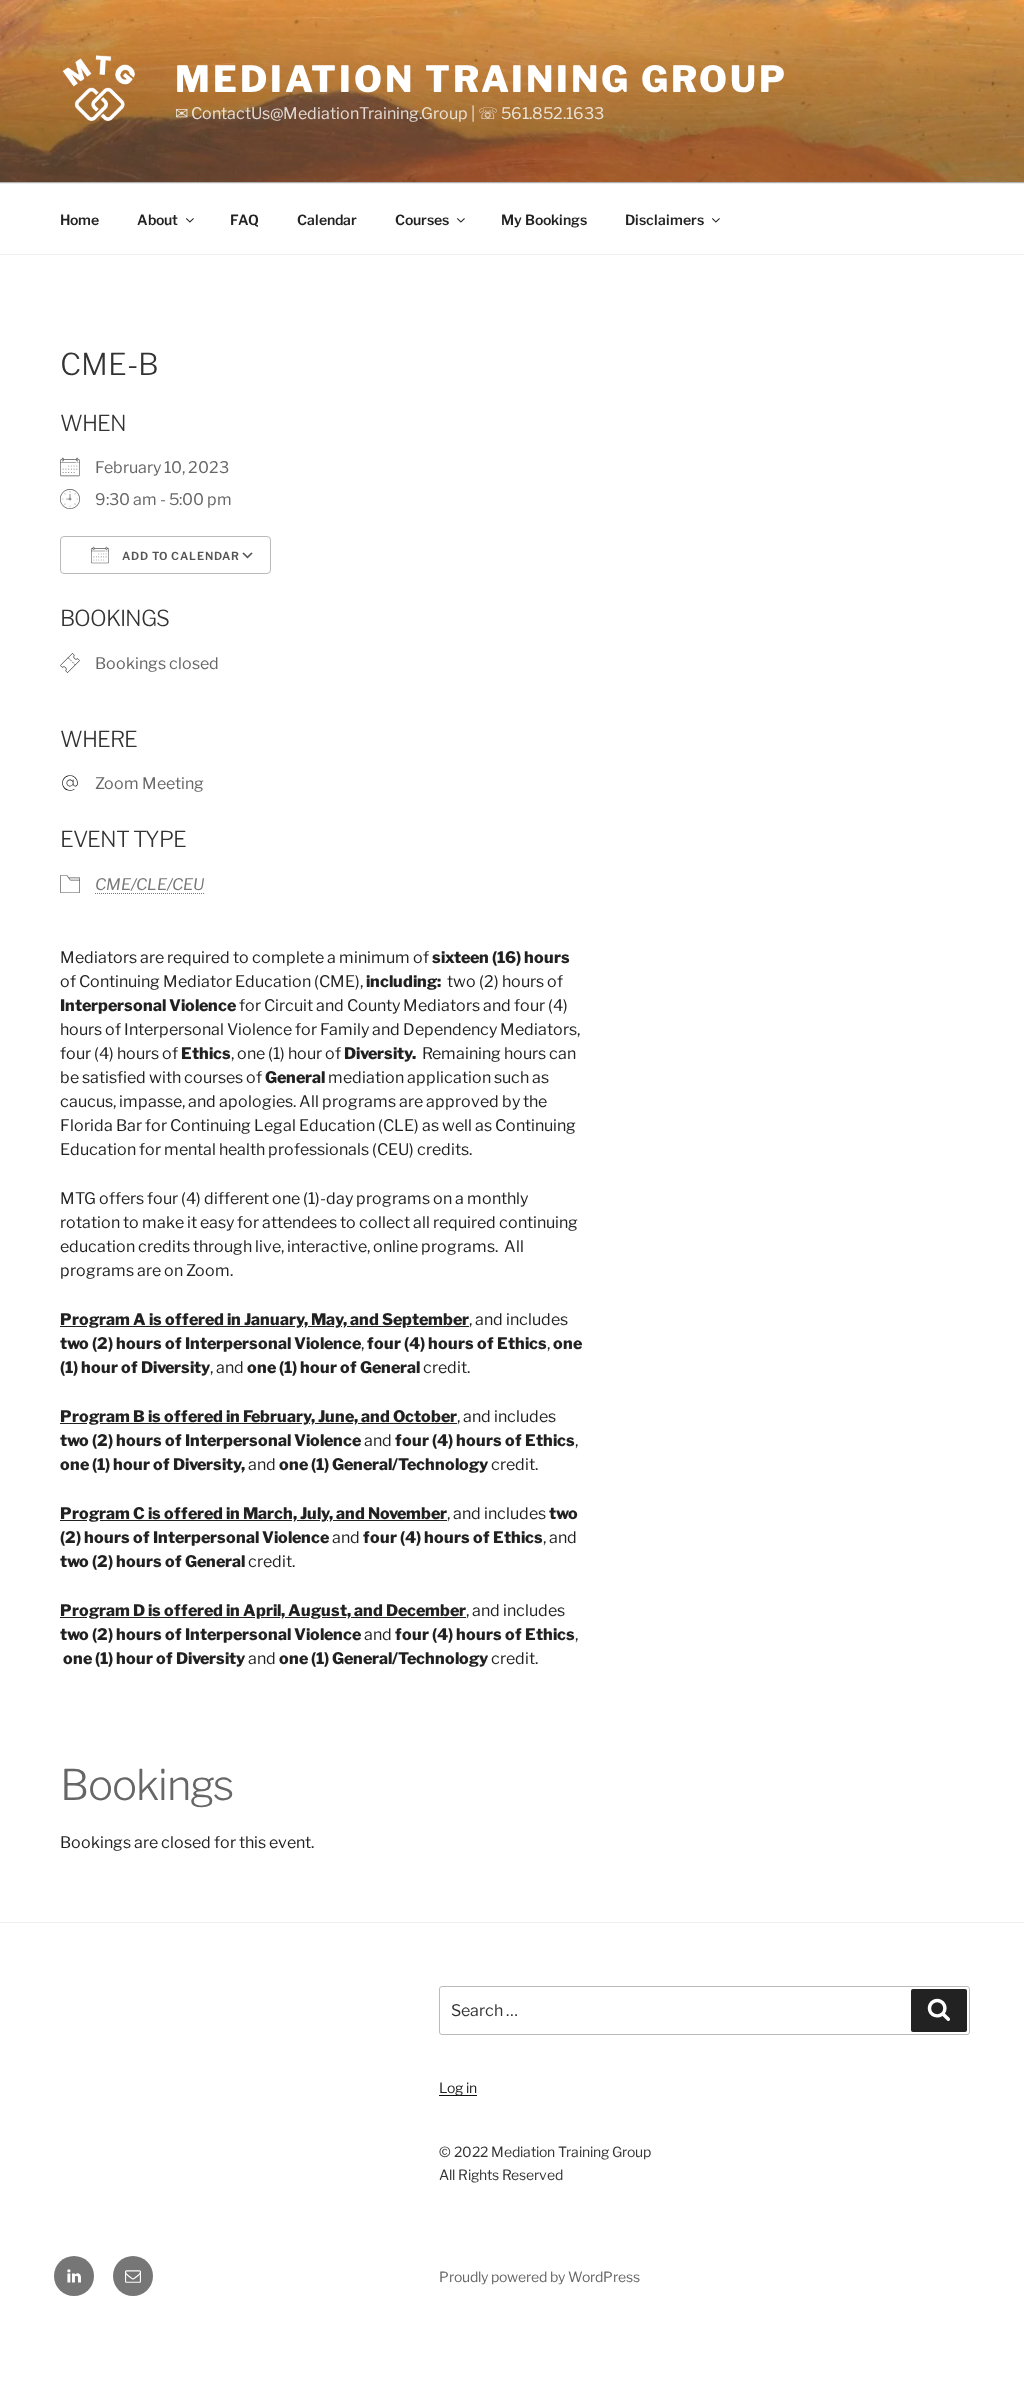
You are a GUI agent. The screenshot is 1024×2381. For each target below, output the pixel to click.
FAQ (244, 219)
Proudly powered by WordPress (539, 2276)
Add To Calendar (179, 556)
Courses (422, 219)
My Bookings (544, 219)
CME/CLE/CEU (149, 884)
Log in (458, 2087)
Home (79, 219)
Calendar (327, 219)
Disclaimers (664, 219)
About (157, 219)
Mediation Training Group (481, 79)
